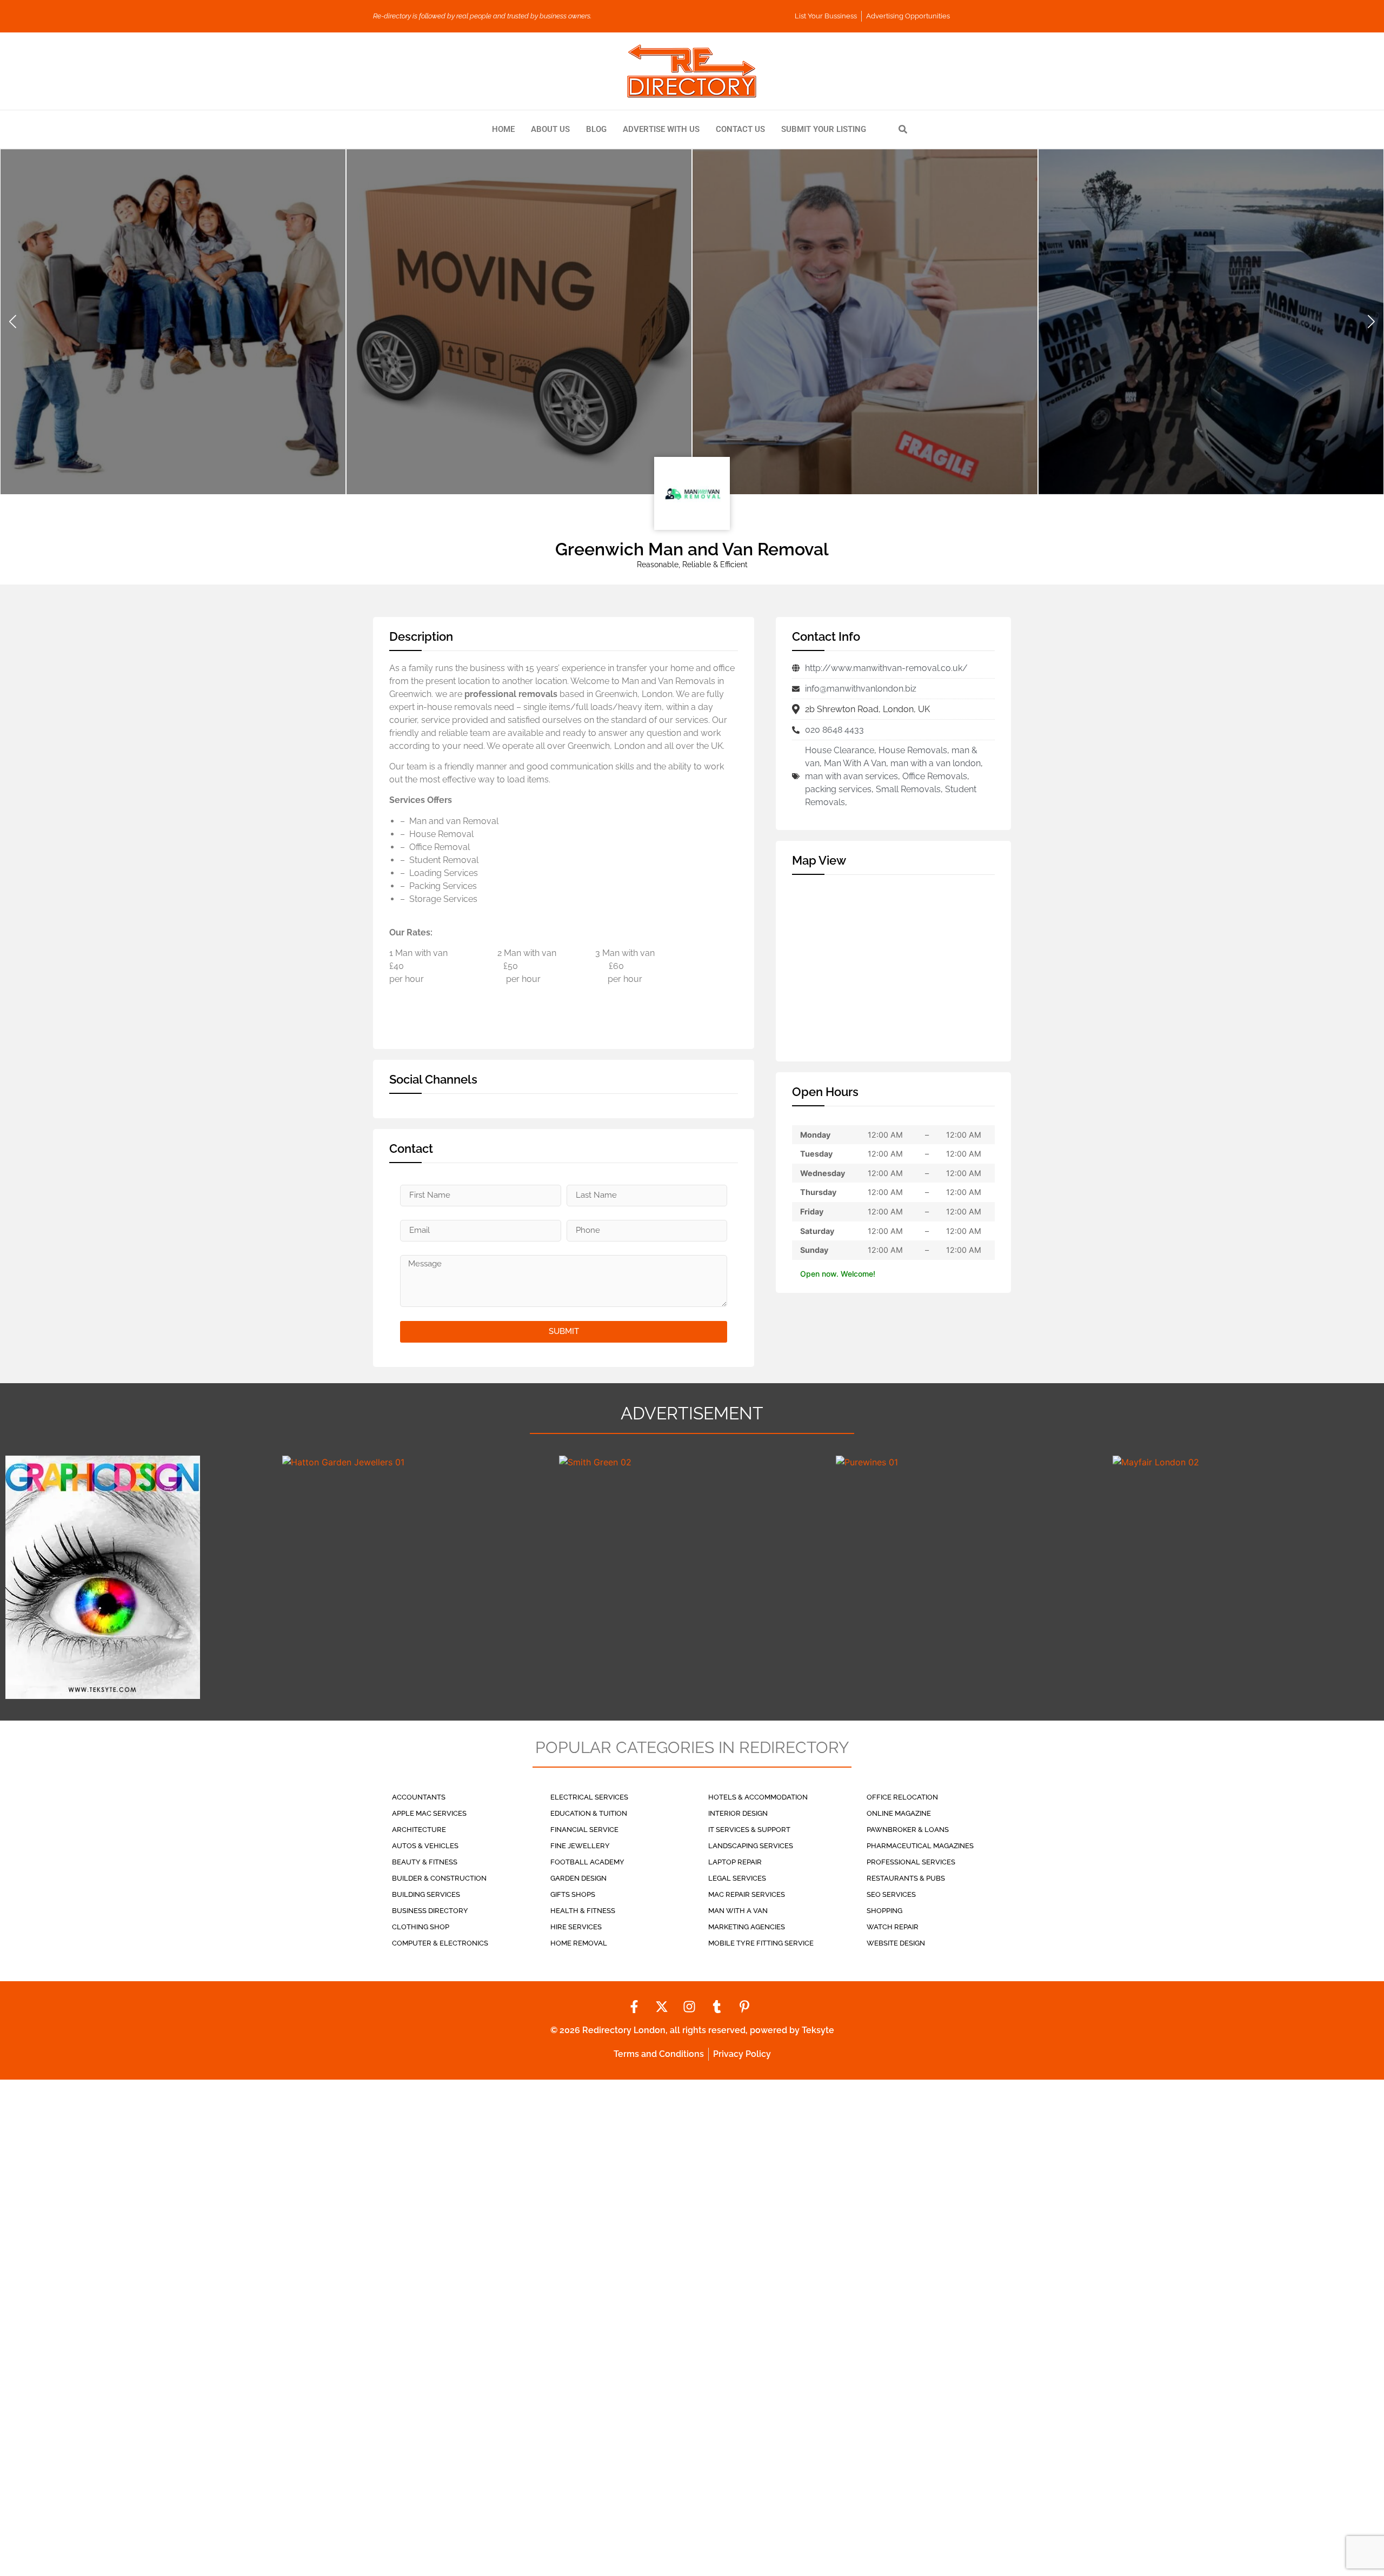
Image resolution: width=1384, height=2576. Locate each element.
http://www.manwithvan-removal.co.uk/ (886, 668)
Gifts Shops (573, 1894)
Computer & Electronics (440, 1943)
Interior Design (738, 1813)
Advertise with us (661, 129)
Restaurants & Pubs (906, 1878)
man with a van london (936, 763)
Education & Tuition (589, 1813)
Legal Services (737, 1878)
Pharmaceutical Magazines (920, 1846)
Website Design (896, 1943)
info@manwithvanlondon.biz (861, 689)
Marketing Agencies (747, 1927)
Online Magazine (899, 1813)
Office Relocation (902, 1797)
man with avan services (851, 776)
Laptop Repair (735, 1862)
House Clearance (840, 750)
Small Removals (908, 789)
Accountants (419, 1797)
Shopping (884, 1911)
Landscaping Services (751, 1846)
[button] (13, 322)
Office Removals (935, 776)
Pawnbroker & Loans (908, 1830)
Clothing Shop (421, 1927)
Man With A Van (855, 763)
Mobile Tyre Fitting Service (761, 1943)
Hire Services (576, 1927)
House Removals (913, 750)
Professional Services (911, 1862)
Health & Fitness (583, 1911)
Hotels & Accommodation (758, 1797)
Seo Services (891, 1894)
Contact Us (740, 129)
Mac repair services (747, 1894)
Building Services (426, 1894)
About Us (550, 129)
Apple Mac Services (429, 1813)
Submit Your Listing (824, 129)
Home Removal (579, 1943)
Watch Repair (893, 1927)
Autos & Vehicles (425, 1846)
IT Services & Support (749, 1830)
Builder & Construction (439, 1878)
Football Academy (587, 1862)
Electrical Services (589, 1797)
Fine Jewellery (580, 1846)
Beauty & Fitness (425, 1862)
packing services (838, 789)
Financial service (584, 1830)
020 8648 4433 (834, 730)
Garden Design (578, 1878)
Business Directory (430, 1911)
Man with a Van (738, 1911)
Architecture (419, 1830)
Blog (596, 129)
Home (503, 129)
